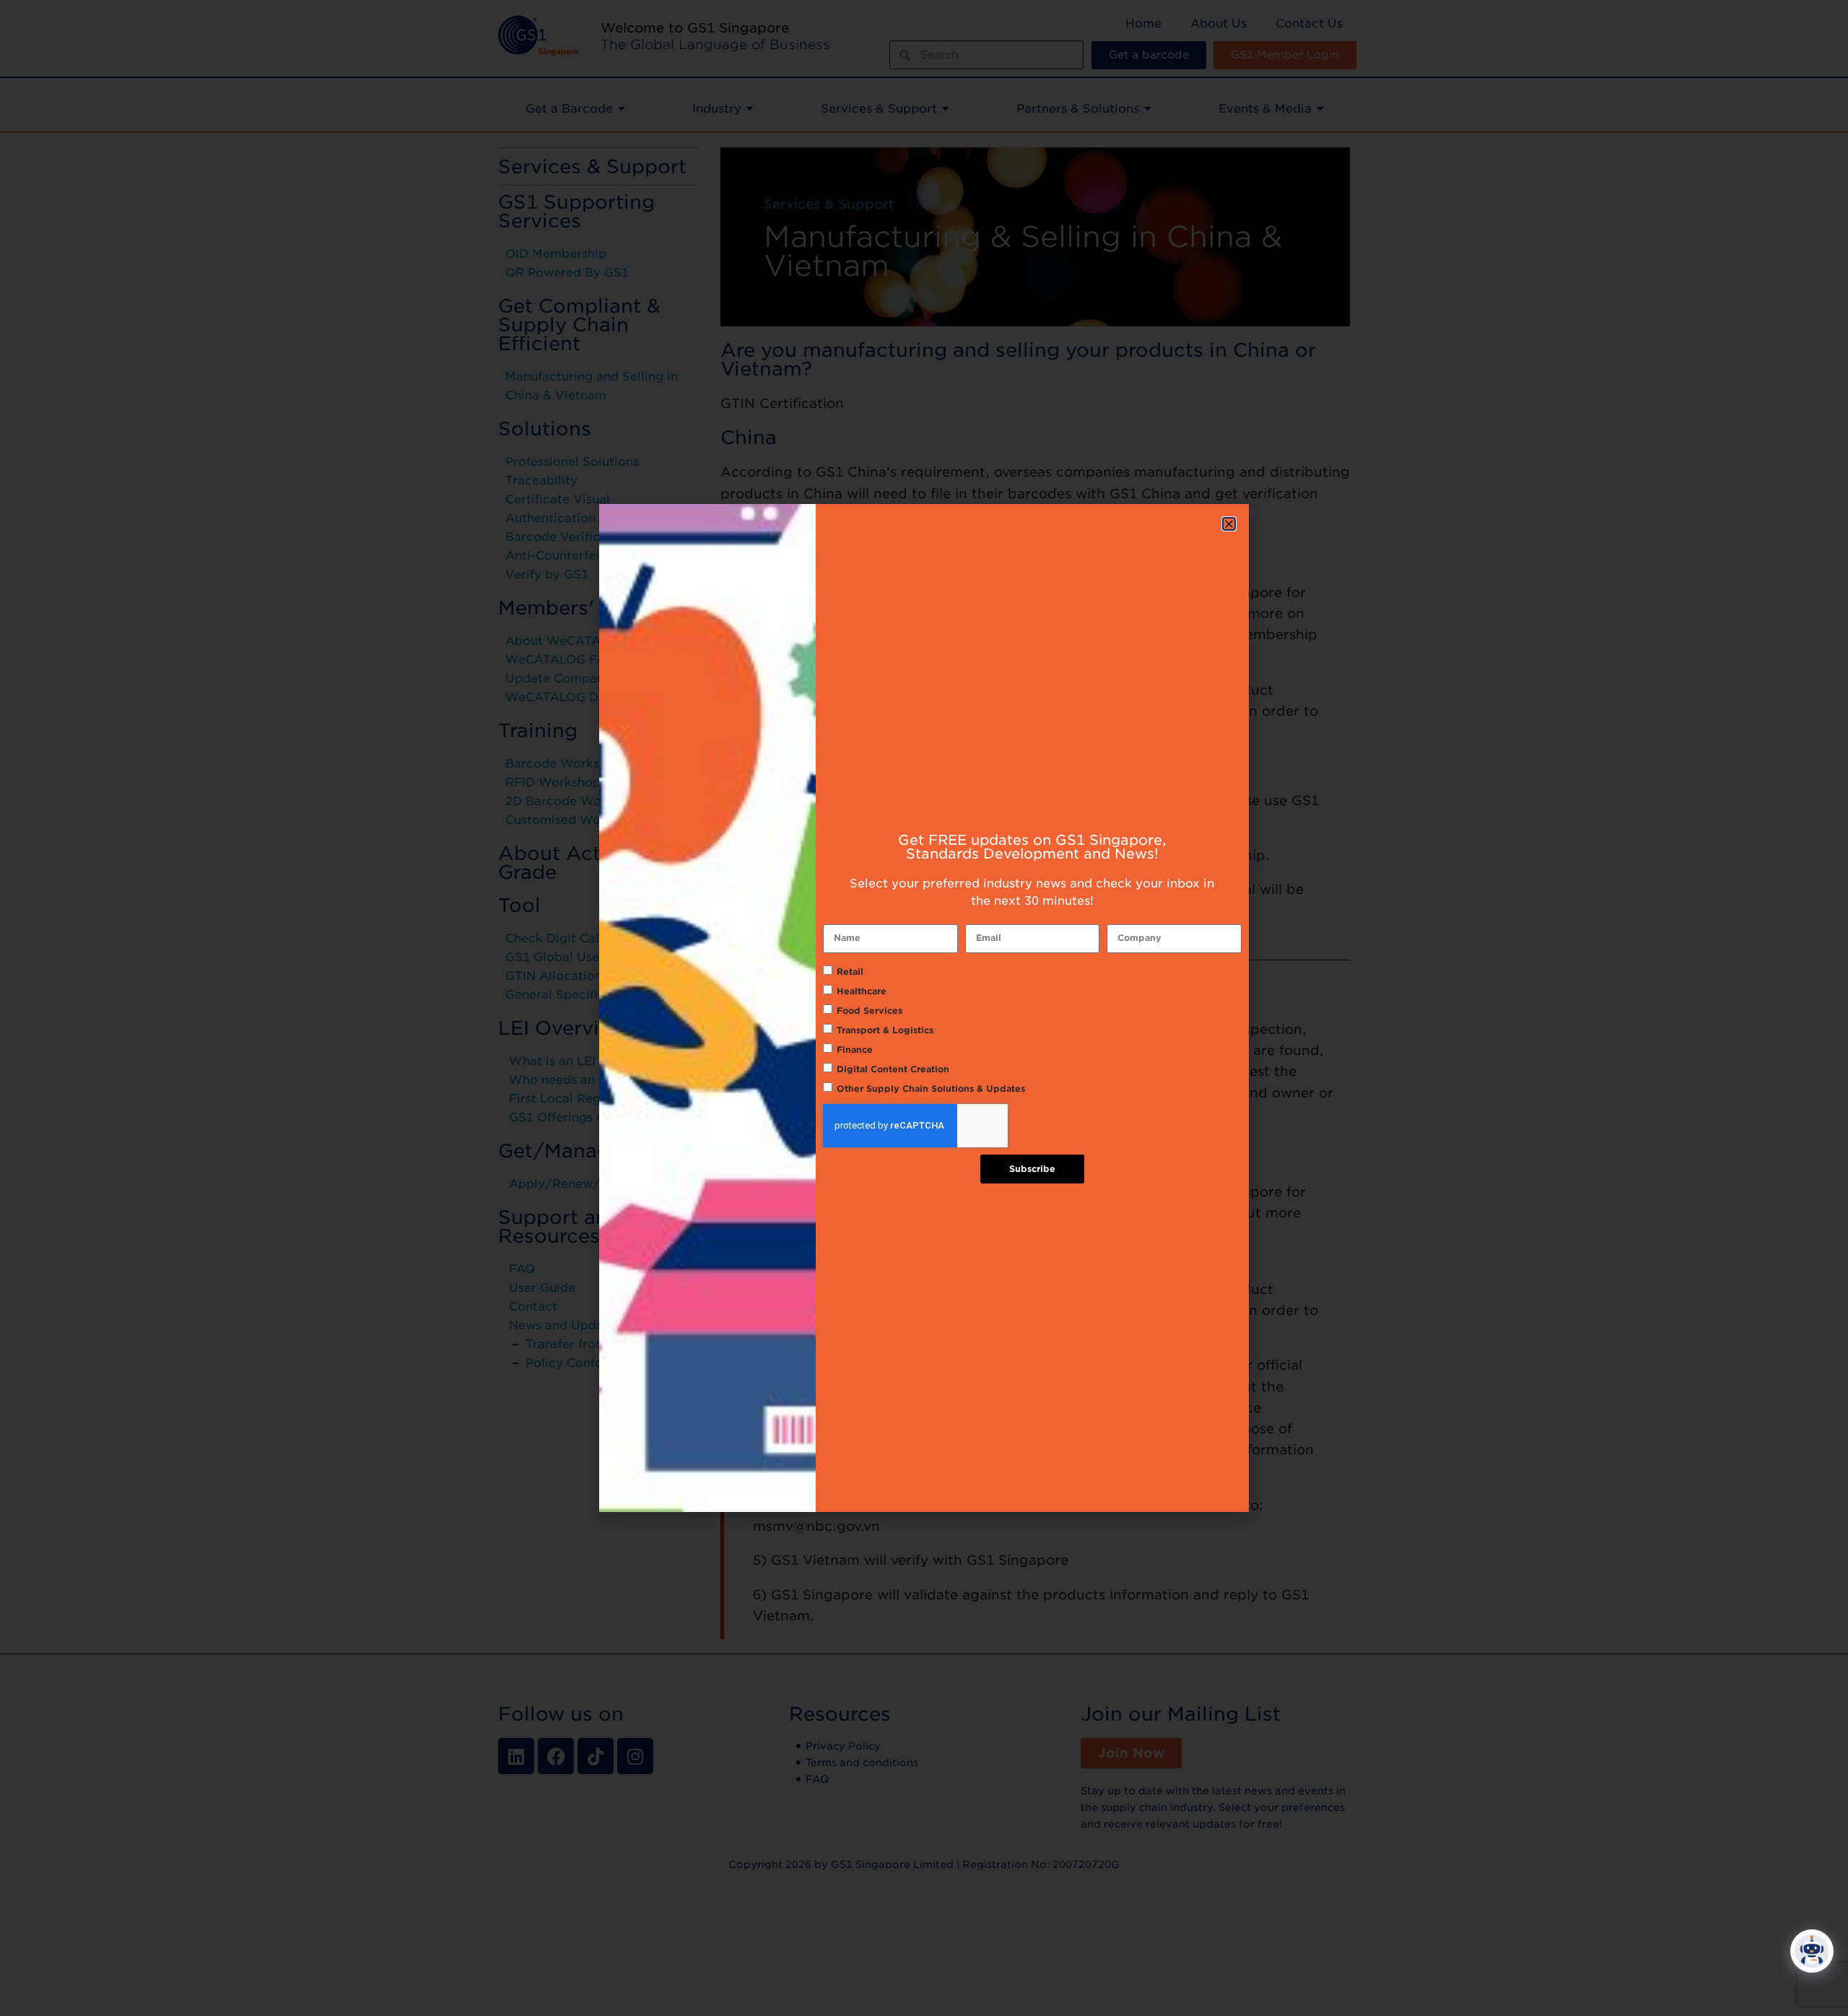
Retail (850, 972)
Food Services (869, 1011)
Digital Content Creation (893, 1069)
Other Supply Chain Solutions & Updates (931, 1089)
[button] (1229, 524)
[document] (924, 1008)
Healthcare (862, 991)
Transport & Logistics (885, 1030)
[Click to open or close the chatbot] (1812, 1951)
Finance (855, 1050)
